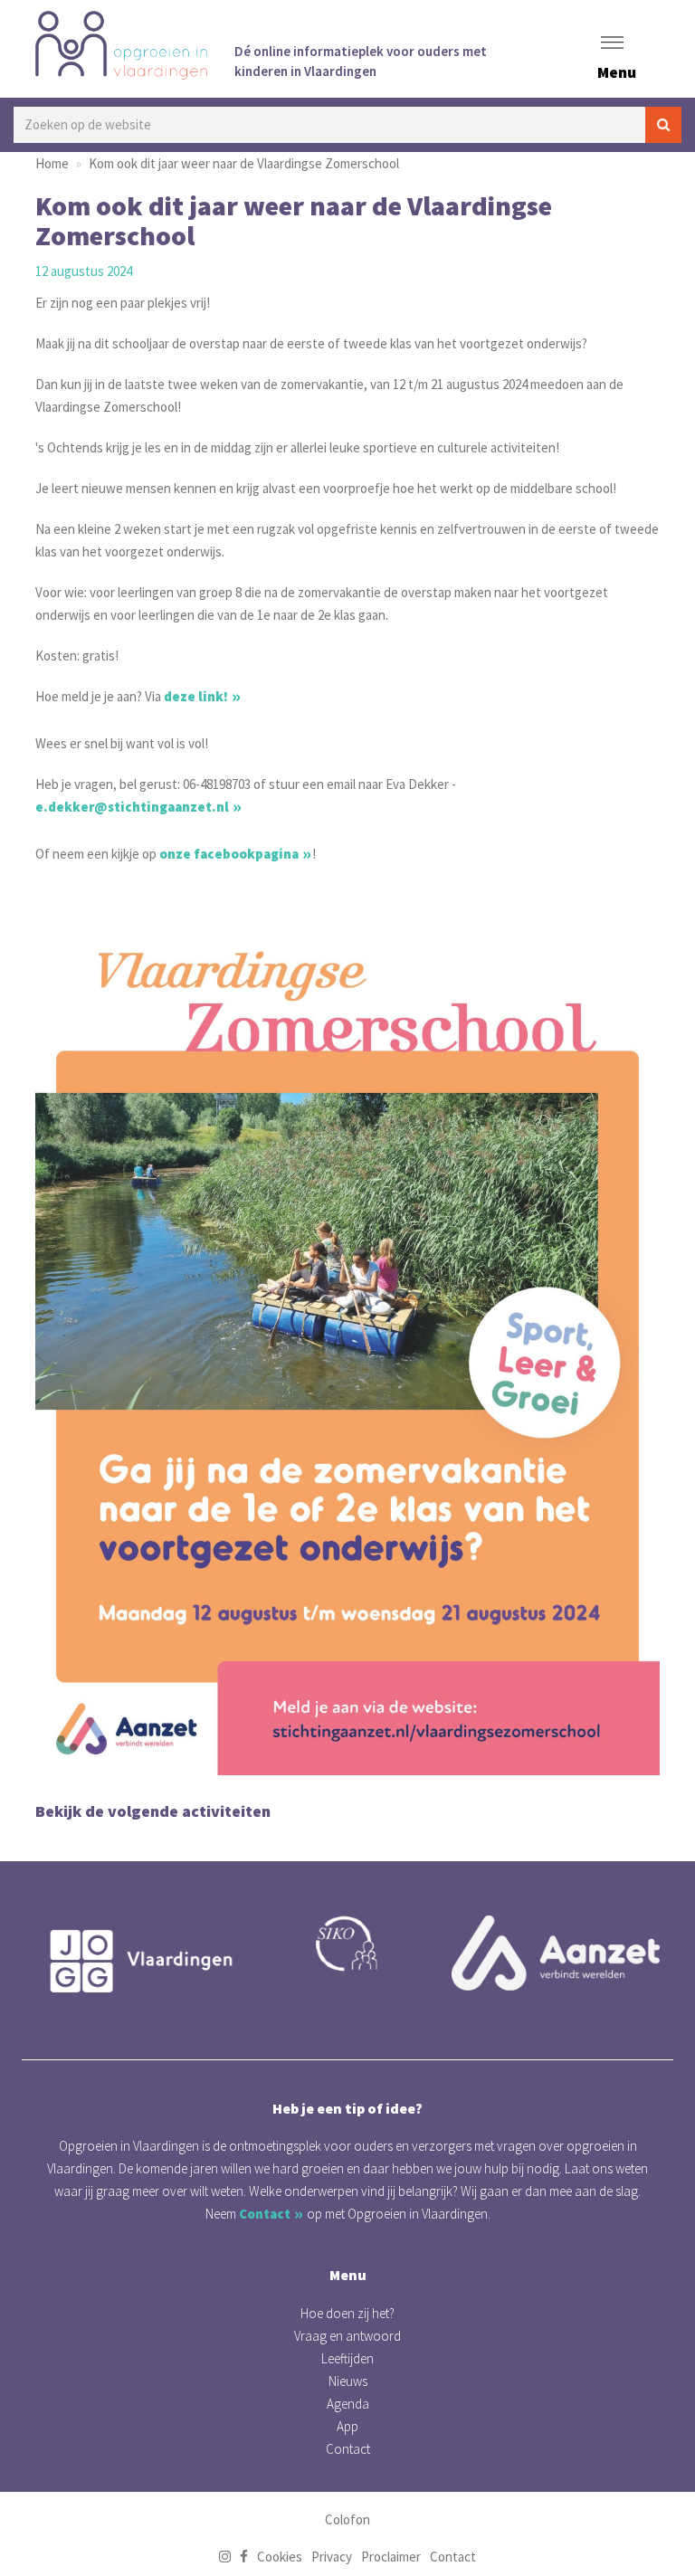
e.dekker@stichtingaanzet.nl (132, 807)
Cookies (280, 2557)
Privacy (332, 2557)
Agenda (348, 2404)
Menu (617, 72)
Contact (265, 2214)
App (347, 2426)
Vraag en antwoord (347, 2336)
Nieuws (348, 2381)
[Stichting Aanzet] (556, 1953)
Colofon (347, 2519)
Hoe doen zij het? (347, 2313)
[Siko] (347, 1944)
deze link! (196, 696)
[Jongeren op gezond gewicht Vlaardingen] (139, 1961)
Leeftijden (347, 2358)
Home (52, 163)
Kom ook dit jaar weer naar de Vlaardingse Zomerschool (244, 163)
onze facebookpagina (229, 854)
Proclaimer (391, 2557)
